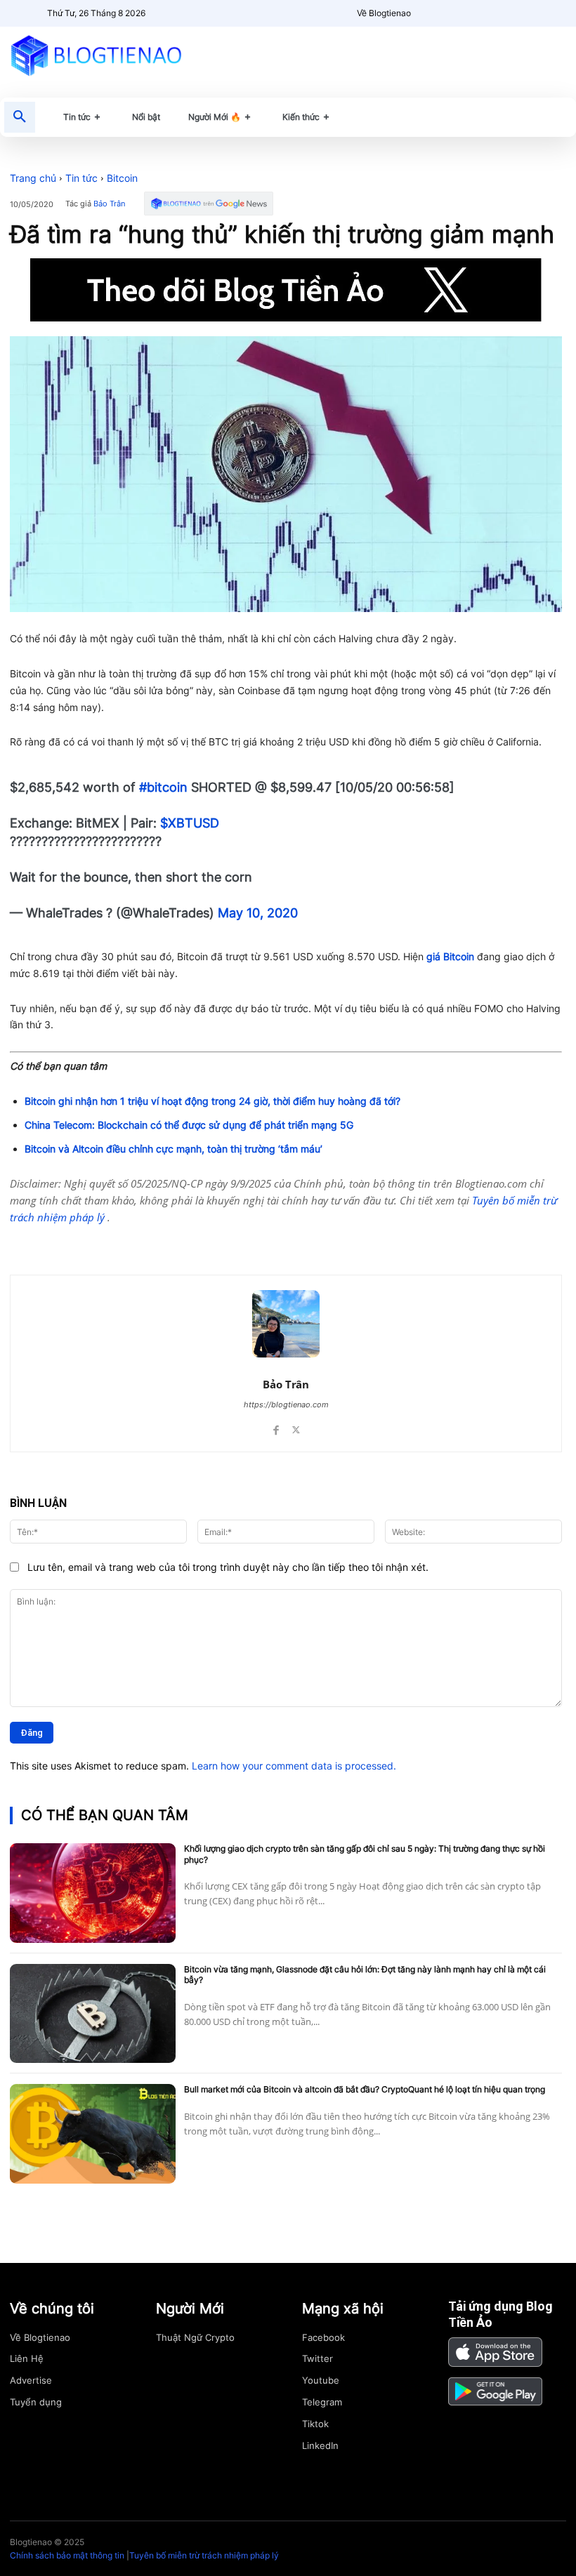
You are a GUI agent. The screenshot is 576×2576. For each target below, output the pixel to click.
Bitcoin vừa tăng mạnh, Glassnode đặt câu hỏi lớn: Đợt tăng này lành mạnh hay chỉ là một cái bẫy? (365, 1975)
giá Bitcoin (449, 956)
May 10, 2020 (258, 913)
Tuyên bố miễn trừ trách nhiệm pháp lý (204, 2555)
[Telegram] (177, 1240)
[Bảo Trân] (286, 1324)
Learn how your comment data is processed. (294, 1766)
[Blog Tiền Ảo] (96, 55)
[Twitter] (145, 1240)
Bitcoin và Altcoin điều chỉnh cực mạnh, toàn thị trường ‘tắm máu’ (174, 1149)
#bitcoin (163, 787)
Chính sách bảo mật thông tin (67, 2555)
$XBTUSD (190, 823)
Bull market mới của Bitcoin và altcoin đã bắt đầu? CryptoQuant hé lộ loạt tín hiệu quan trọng (365, 2089)
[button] (20, 117)
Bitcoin (122, 178)
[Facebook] (112, 1240)
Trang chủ (33, 178)
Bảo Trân (109, 204)
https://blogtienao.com (286, 1405)
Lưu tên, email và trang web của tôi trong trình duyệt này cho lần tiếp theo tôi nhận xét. (228, 1567)
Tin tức (81, 178)
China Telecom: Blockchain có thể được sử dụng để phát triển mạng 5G (189, 1125)
